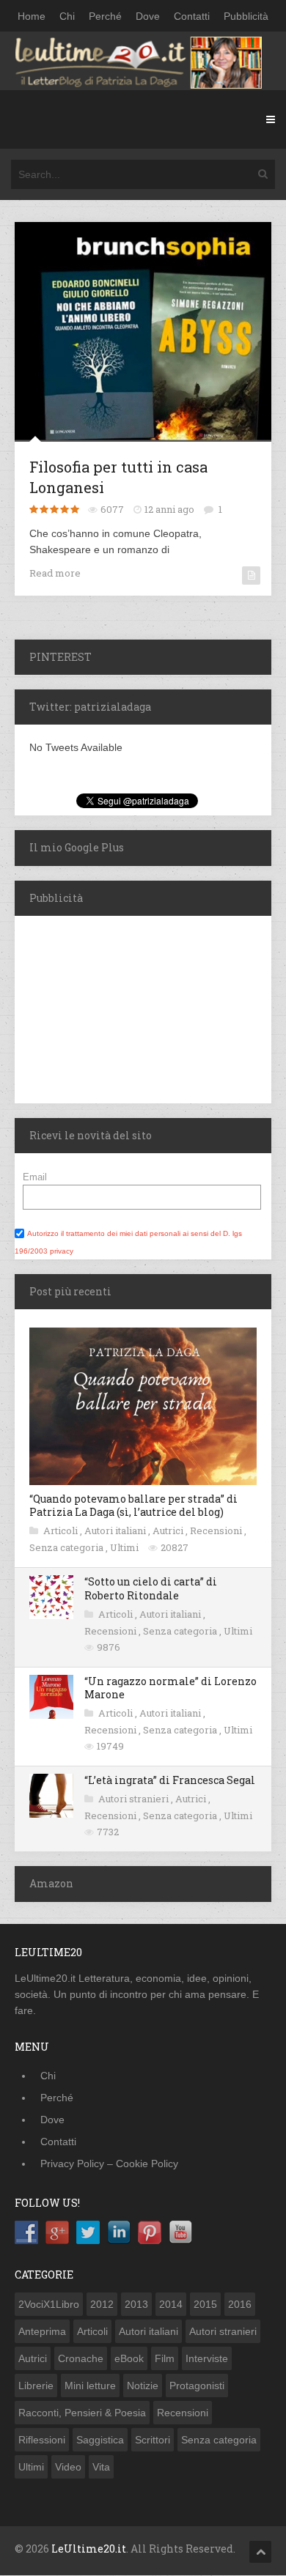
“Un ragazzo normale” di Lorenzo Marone (170, 1688)
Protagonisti (197, 2386)
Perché (105, 16)
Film (165, 2358)
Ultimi (125, 1547)
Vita (101, 2467)
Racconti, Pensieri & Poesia (82, 2413)
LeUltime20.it (89, 2549)
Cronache (81, 2358)
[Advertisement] (106, 1007)
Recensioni (217, 1531)
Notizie (143, 2386)
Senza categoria (67, 1547)
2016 (240, 2304)
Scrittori (153, 2440)
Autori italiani (116, 1531)
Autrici (169, 1531)
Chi (67, 16)
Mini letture (90, 2386)
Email (35, 1177)
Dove (148, 16)
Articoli (62, 1531)
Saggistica (100, 2440)
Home (32, 16)
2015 (205, 2304)
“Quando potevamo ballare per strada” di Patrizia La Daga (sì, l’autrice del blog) (133, 1505)
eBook (129, 2358)
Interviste (207, 2358)
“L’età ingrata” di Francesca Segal (170, 1780)
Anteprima (42, 2331)
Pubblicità (246, 16)
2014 (171, 2304)
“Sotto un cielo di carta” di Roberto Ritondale (151, 1588)
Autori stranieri (135, 1799)
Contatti (192, 16)
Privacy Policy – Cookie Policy (109, 2164)
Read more (55, 573)
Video (68, 2467)
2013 (136, 2304)
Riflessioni (42, 2440)
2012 (102, 2304)
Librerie (36, 2386)
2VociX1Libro (49, 2304)
